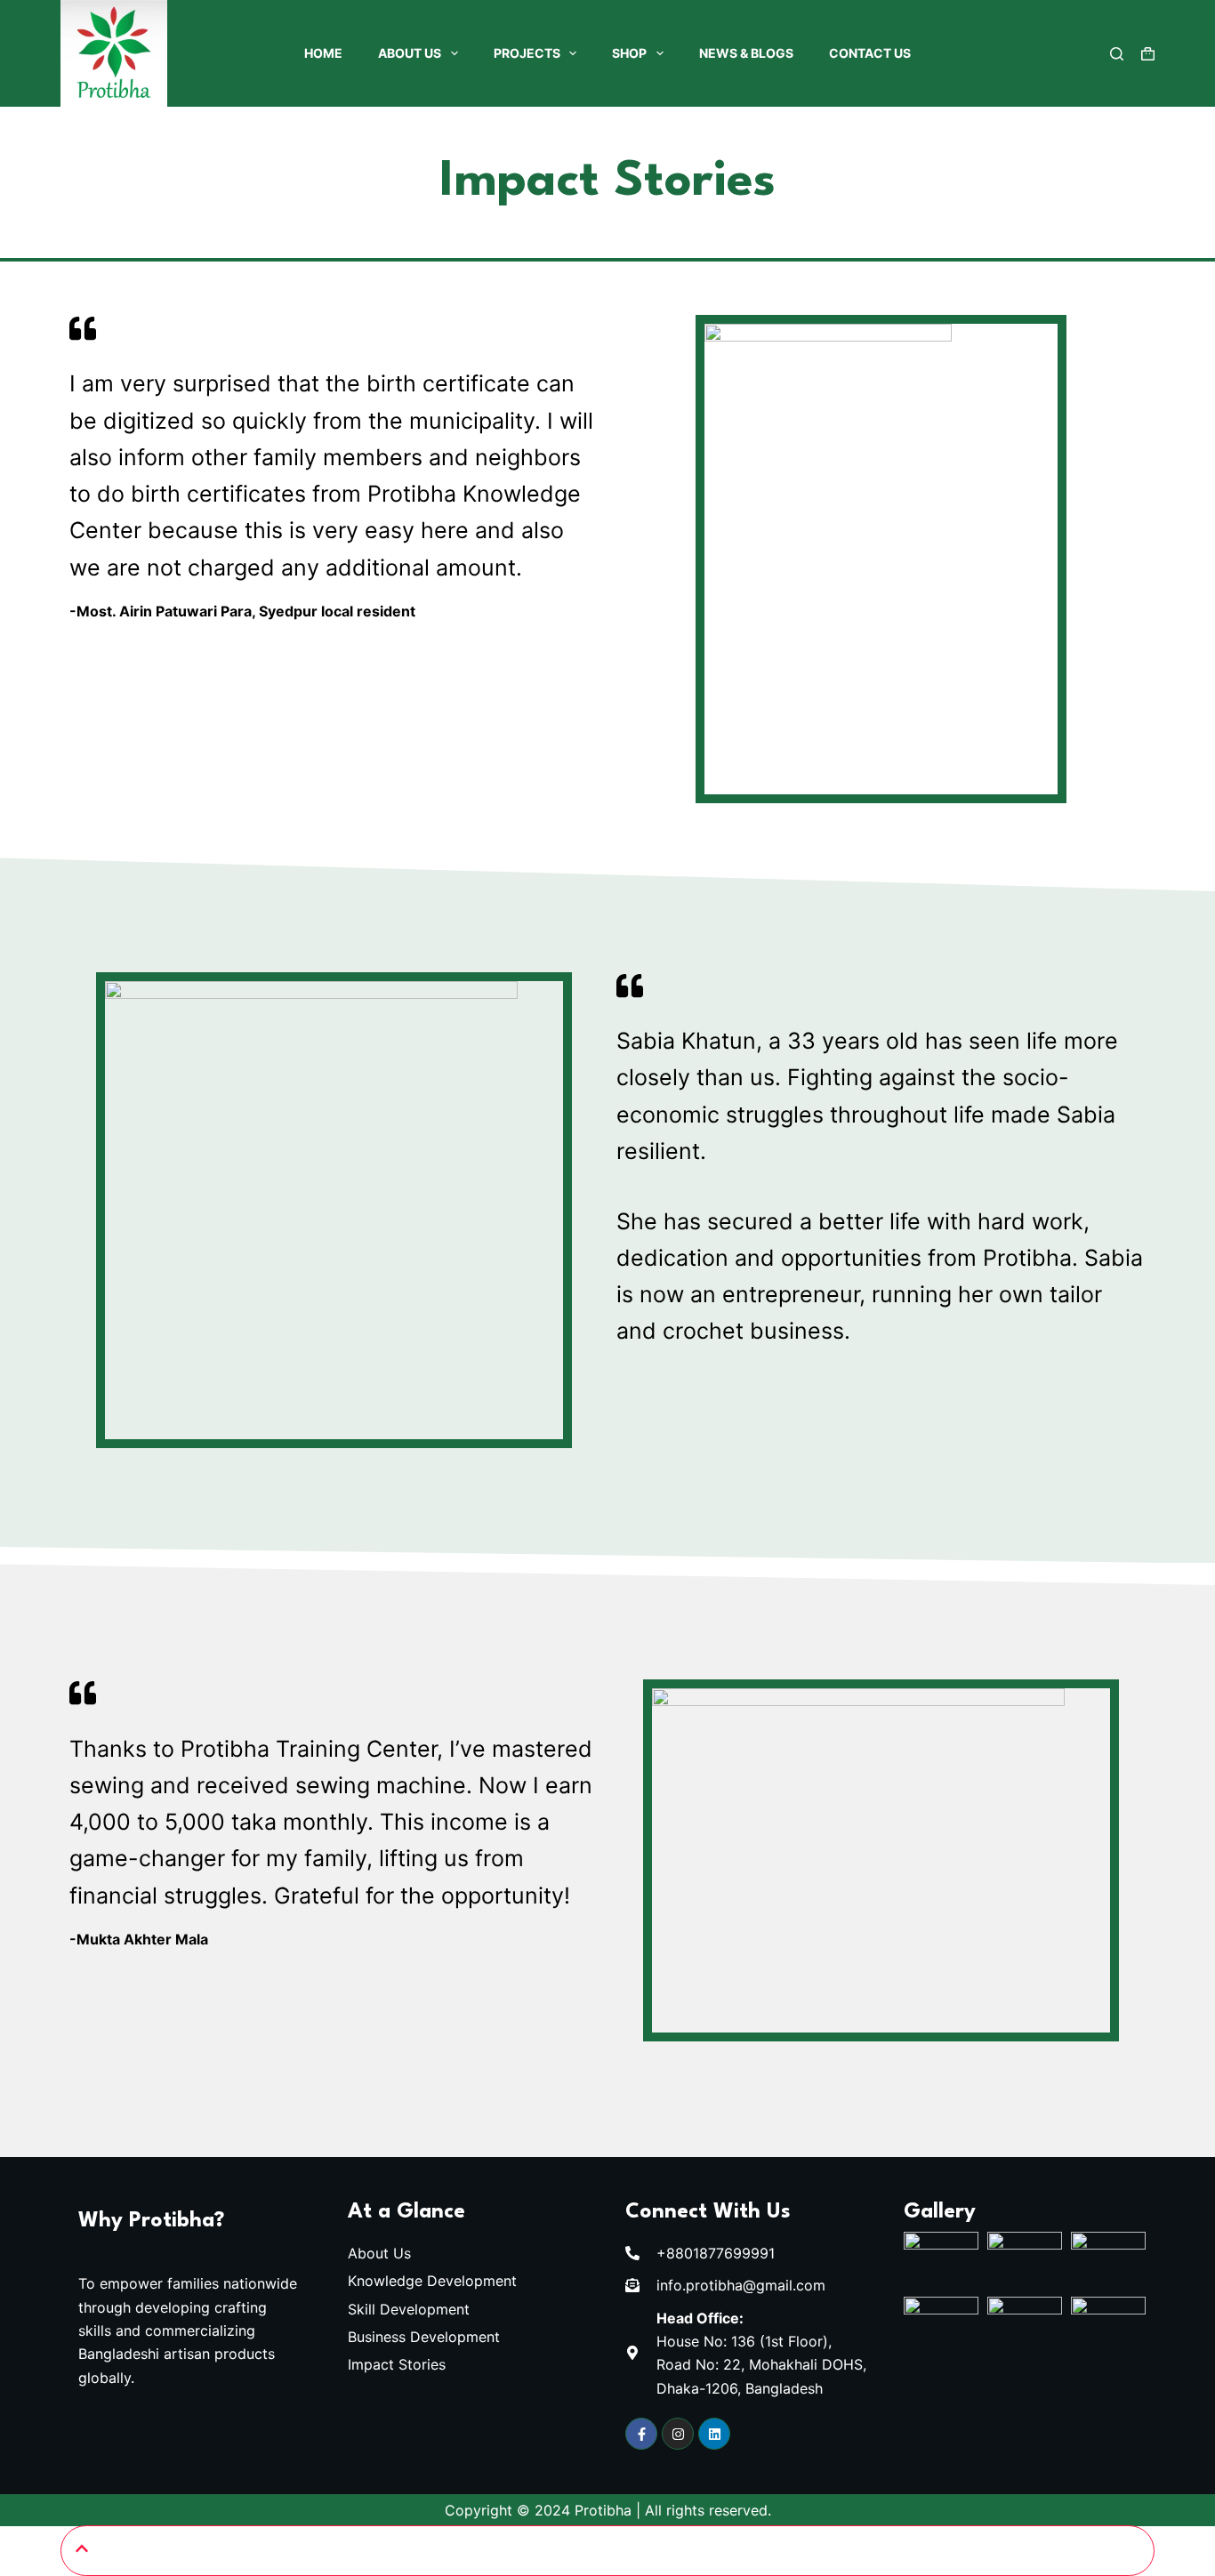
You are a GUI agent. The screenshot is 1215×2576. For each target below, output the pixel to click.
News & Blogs (746, 53)
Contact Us (870, 53)
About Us (410, 53)
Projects (527, 53)
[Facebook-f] (641, 2434)
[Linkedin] (714, 2434)
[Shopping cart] (1148, 54)
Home (323, 53)
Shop (629, 53)
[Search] (1117, 54)
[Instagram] (678, 2434)
